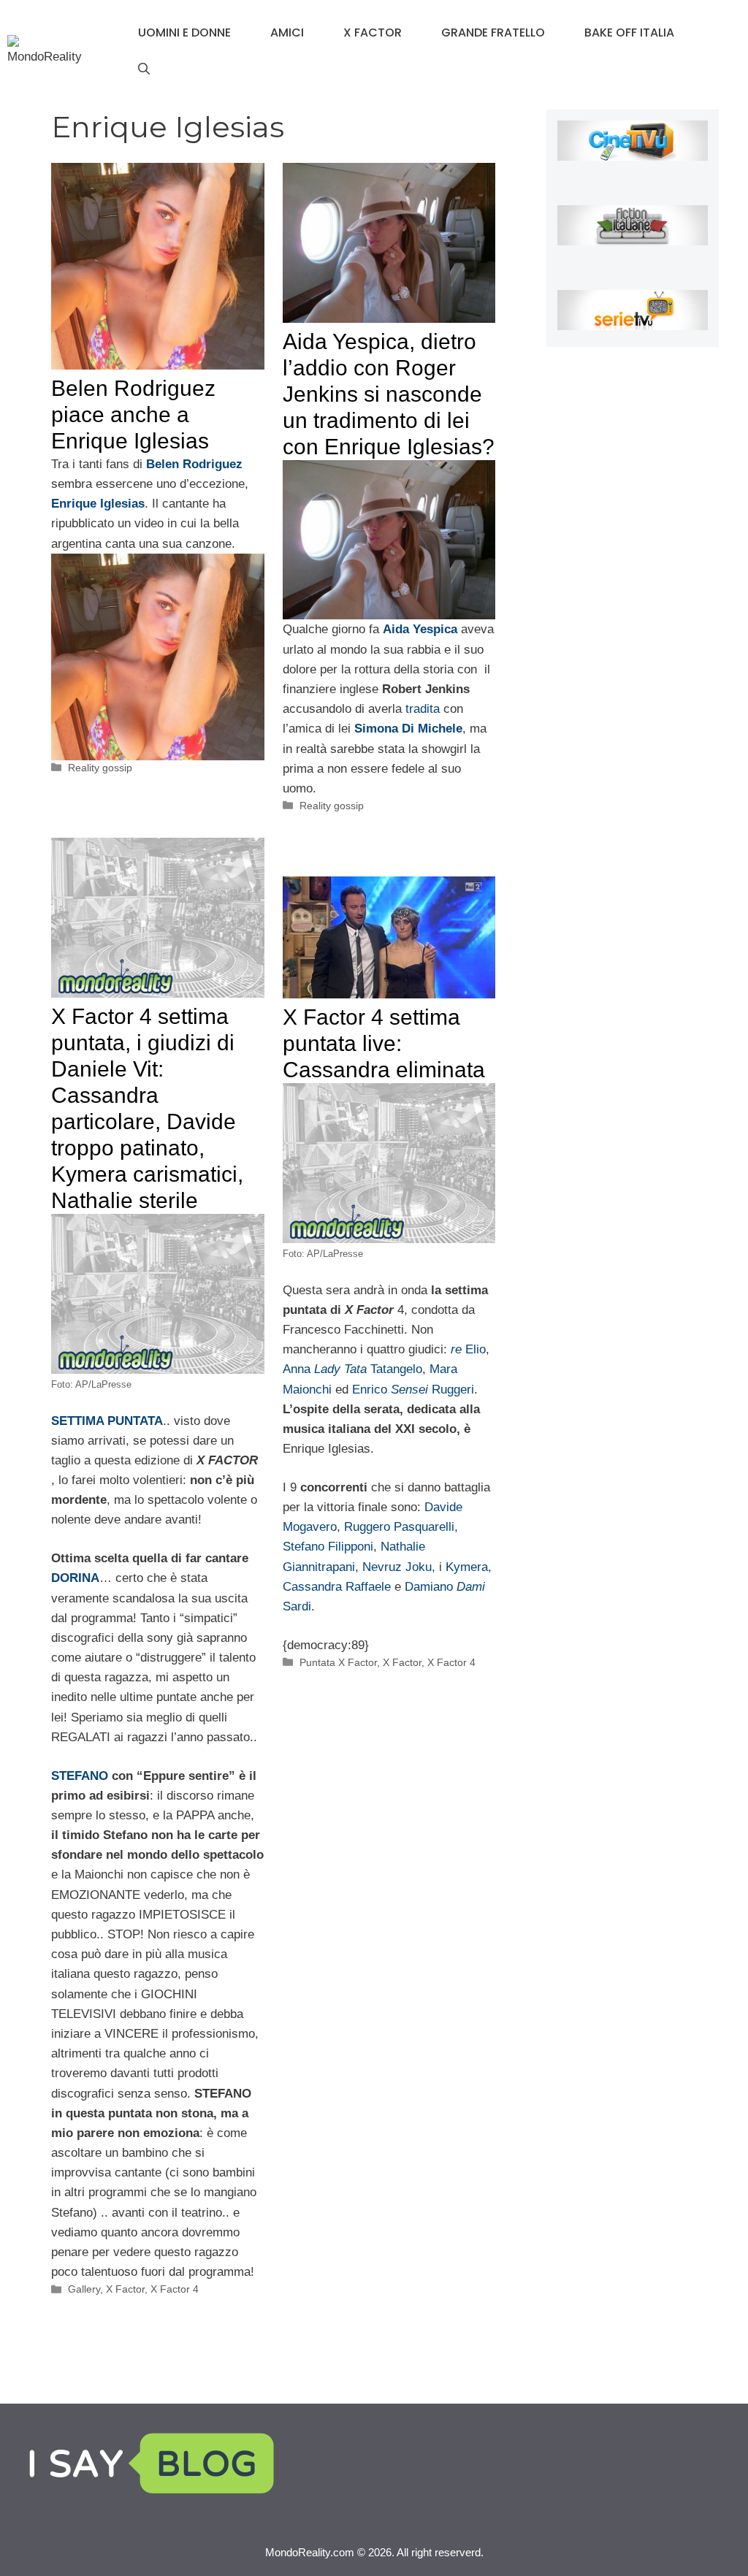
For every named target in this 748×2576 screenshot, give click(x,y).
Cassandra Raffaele (337, 1587)
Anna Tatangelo (352, 1369)
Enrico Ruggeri (413, 1390)
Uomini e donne (184, 33)
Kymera (467, 1567)
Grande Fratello (493, 33)
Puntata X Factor (338, 1662)
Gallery (84, 2289)
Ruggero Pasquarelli (399, 1527)
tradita (424, 709)
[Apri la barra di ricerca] (144, 69)
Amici (287, 33)
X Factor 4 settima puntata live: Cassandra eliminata (384, 1043)
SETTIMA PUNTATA (107, 1421)
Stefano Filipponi (328, 1547)
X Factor (373, 33)
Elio (468, 1349)
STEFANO (80, 1776)
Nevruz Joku (397, 1567)
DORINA (75, 1578)
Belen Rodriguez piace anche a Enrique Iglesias (133, 414)
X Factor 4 (175, 2289)
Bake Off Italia (629, 33)
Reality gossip (100, 768)
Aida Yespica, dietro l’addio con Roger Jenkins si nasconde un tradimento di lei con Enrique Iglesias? (389, 394)
